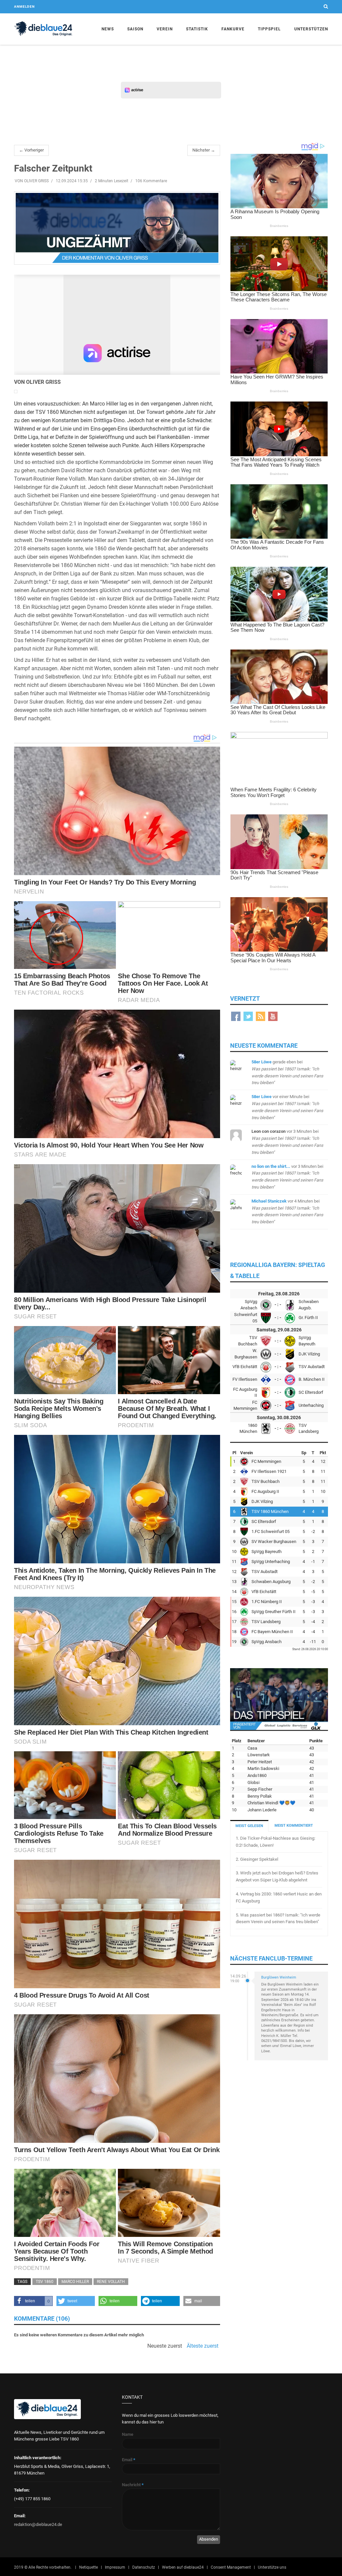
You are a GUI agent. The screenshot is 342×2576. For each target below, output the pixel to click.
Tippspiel (269, 29)
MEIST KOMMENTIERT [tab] (294, 1826)
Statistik (197, 29)
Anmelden (24, 7)
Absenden (209, 2539)
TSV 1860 (45, 2282)
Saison (135, 29)
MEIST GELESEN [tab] (249, 1826)
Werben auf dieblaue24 (183, 2567)
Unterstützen (311, 29)
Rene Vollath (111, 2282)
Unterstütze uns (272, 2567)
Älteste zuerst (203, 2346)
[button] (33, 2301)
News (108, 29)
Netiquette (89, 2567)
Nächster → (204, 150)
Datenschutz (144, 2567)
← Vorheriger (31, 150)
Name (128, 2434)
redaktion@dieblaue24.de (38, 2524)
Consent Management (231, 2567)
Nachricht (133, 2485)
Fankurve (233, 29)
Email (129, 2460)
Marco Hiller (75, 2282)
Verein (165, 29)
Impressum (115, 2567)
